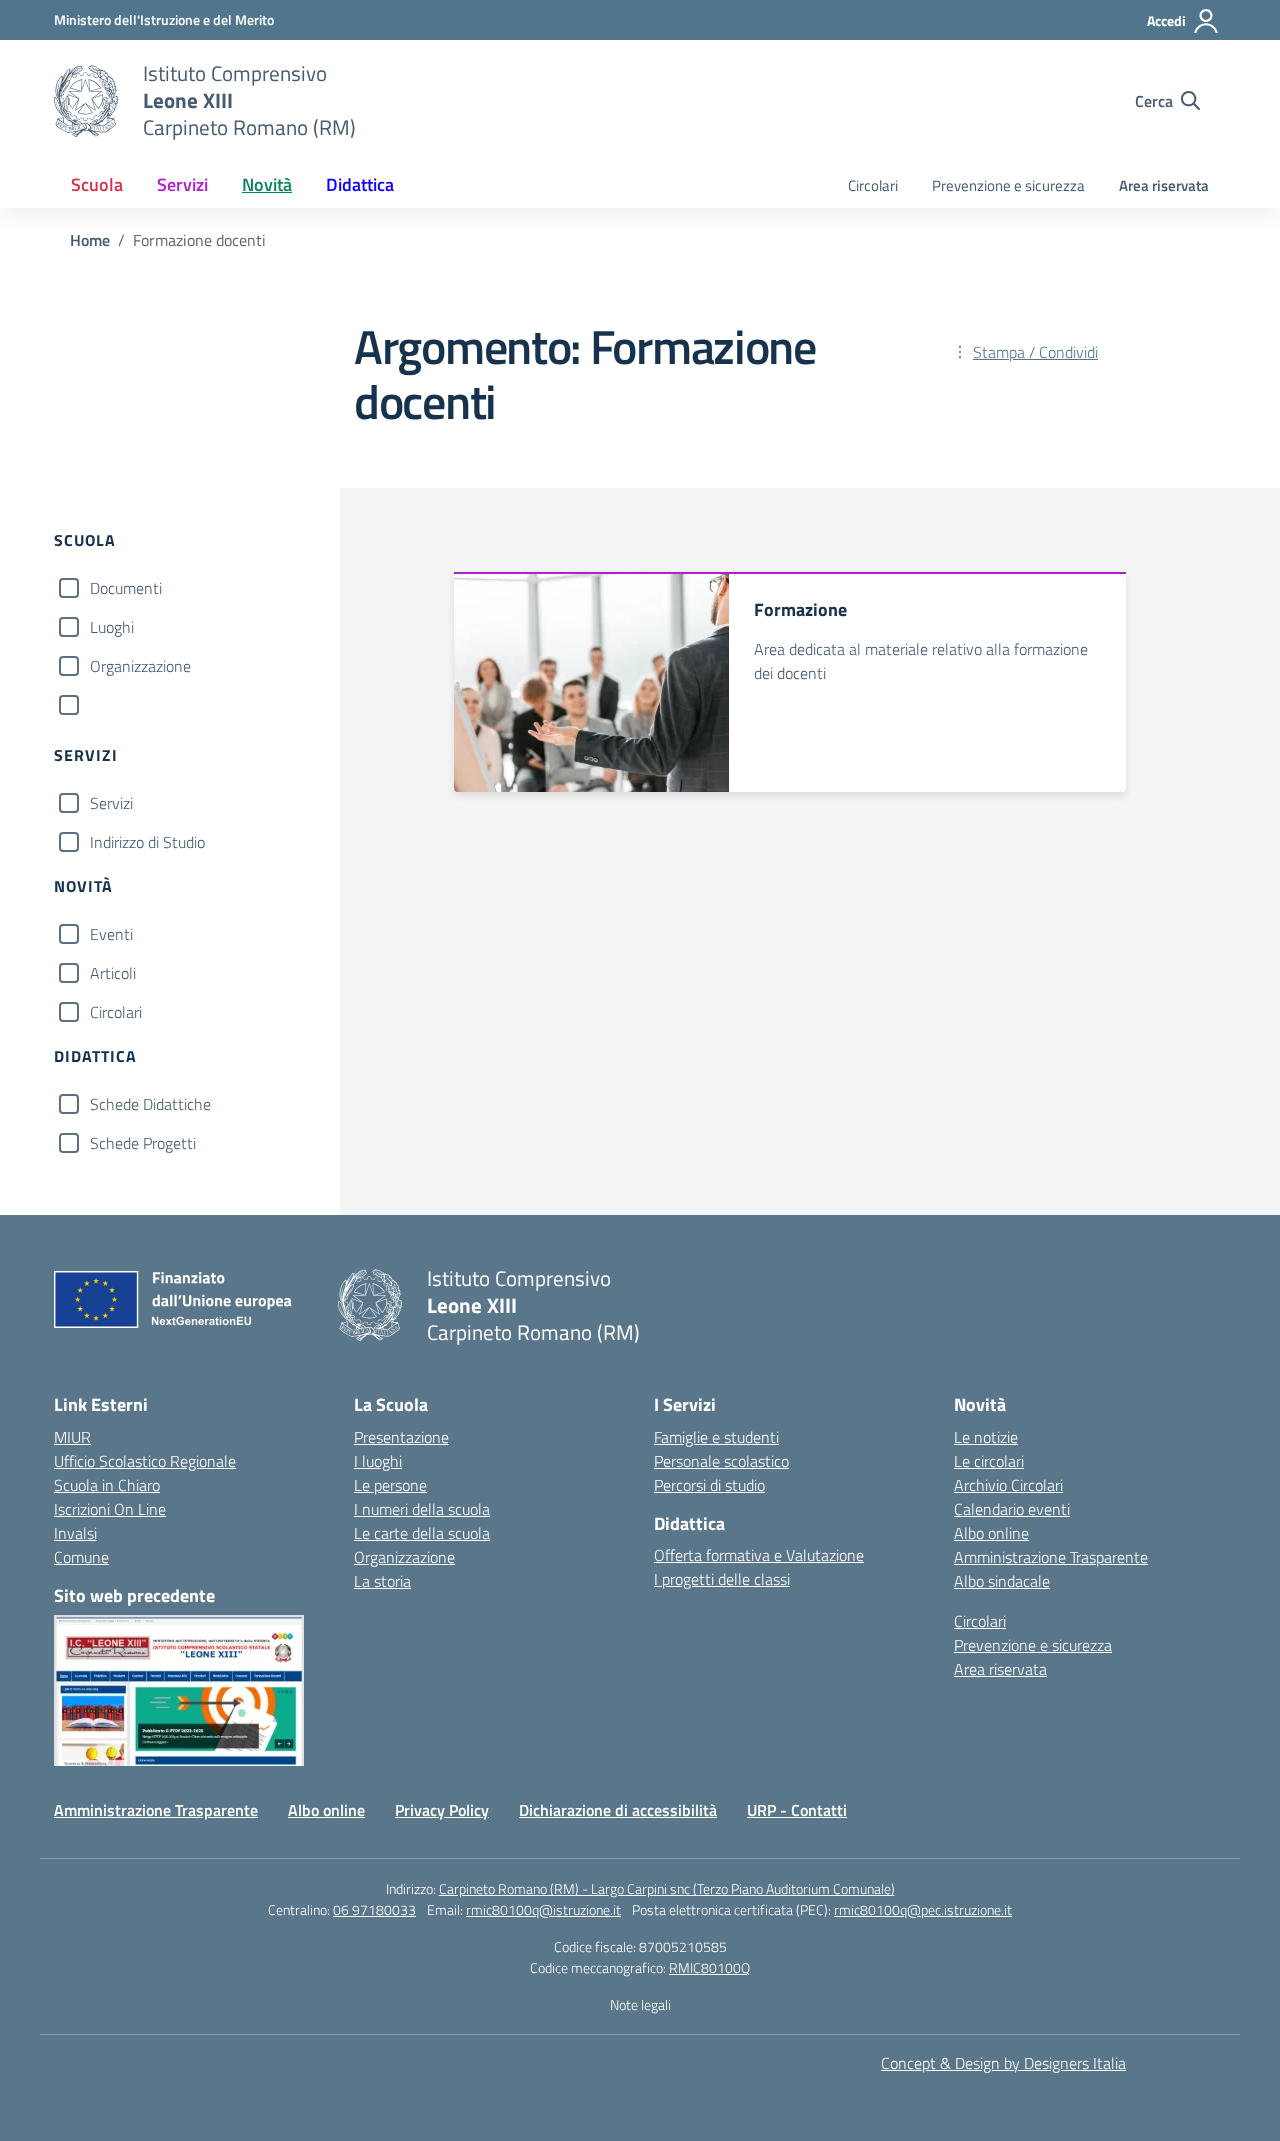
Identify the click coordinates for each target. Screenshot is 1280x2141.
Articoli (113, 973)
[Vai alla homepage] (86, 101)
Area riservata (1164, 185)
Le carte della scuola (422, 1533)
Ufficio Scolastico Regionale (145, 1461)
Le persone (390, 1485)
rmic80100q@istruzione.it (543, 1909)
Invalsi (75, 1533)
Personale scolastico (721, 1461)
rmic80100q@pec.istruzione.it (923, 1909)
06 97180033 (374, 1909)
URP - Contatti (797, 1810)
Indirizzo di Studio (147, 842)
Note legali (640, 2004)
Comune (81, 1557)
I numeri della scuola (422, 1509)
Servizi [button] (182, 184)
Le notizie (986, 1437)
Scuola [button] (97, 184)
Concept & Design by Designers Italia (1003, 2063)
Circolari (873, 185)
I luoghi (378, 1461)
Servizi (111, 803)
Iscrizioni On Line (110, 1509)
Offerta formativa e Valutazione (759, 1555)
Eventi (111, 934)
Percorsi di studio (709, 1485)
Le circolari (989, 1461)
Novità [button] (267, 184)
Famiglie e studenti (716, 1437)
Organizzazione (140, 666)
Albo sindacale (1002, 1581)
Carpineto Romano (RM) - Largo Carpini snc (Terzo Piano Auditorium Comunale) (667, 1888)
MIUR (72, 1437)
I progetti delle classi (722, 1579)
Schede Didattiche (150, 1104)
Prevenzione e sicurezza (1008, 185)
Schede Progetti (143, 1143)
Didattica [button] (360, 184)
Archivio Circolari (1008, 1485)
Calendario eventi (1012, 1509)
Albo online (991, 1533)
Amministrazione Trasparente (1051, 1557)
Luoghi (112, 627)
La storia (382, 1581)
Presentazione (401, 1437)
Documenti (126, 588)
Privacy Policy (442, 1810)
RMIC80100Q (709, 1967)
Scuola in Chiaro (107, 1485)
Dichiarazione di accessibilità (618, 1810)
